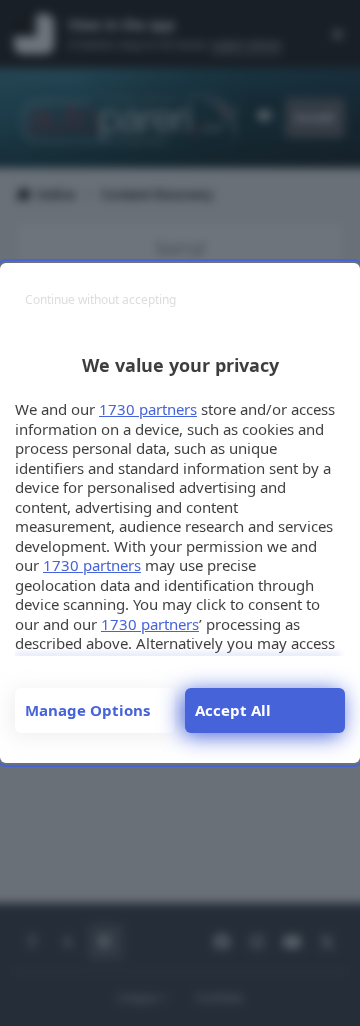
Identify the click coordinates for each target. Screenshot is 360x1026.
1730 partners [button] (148, 409)
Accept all (233, 710)
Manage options (87, 710)
